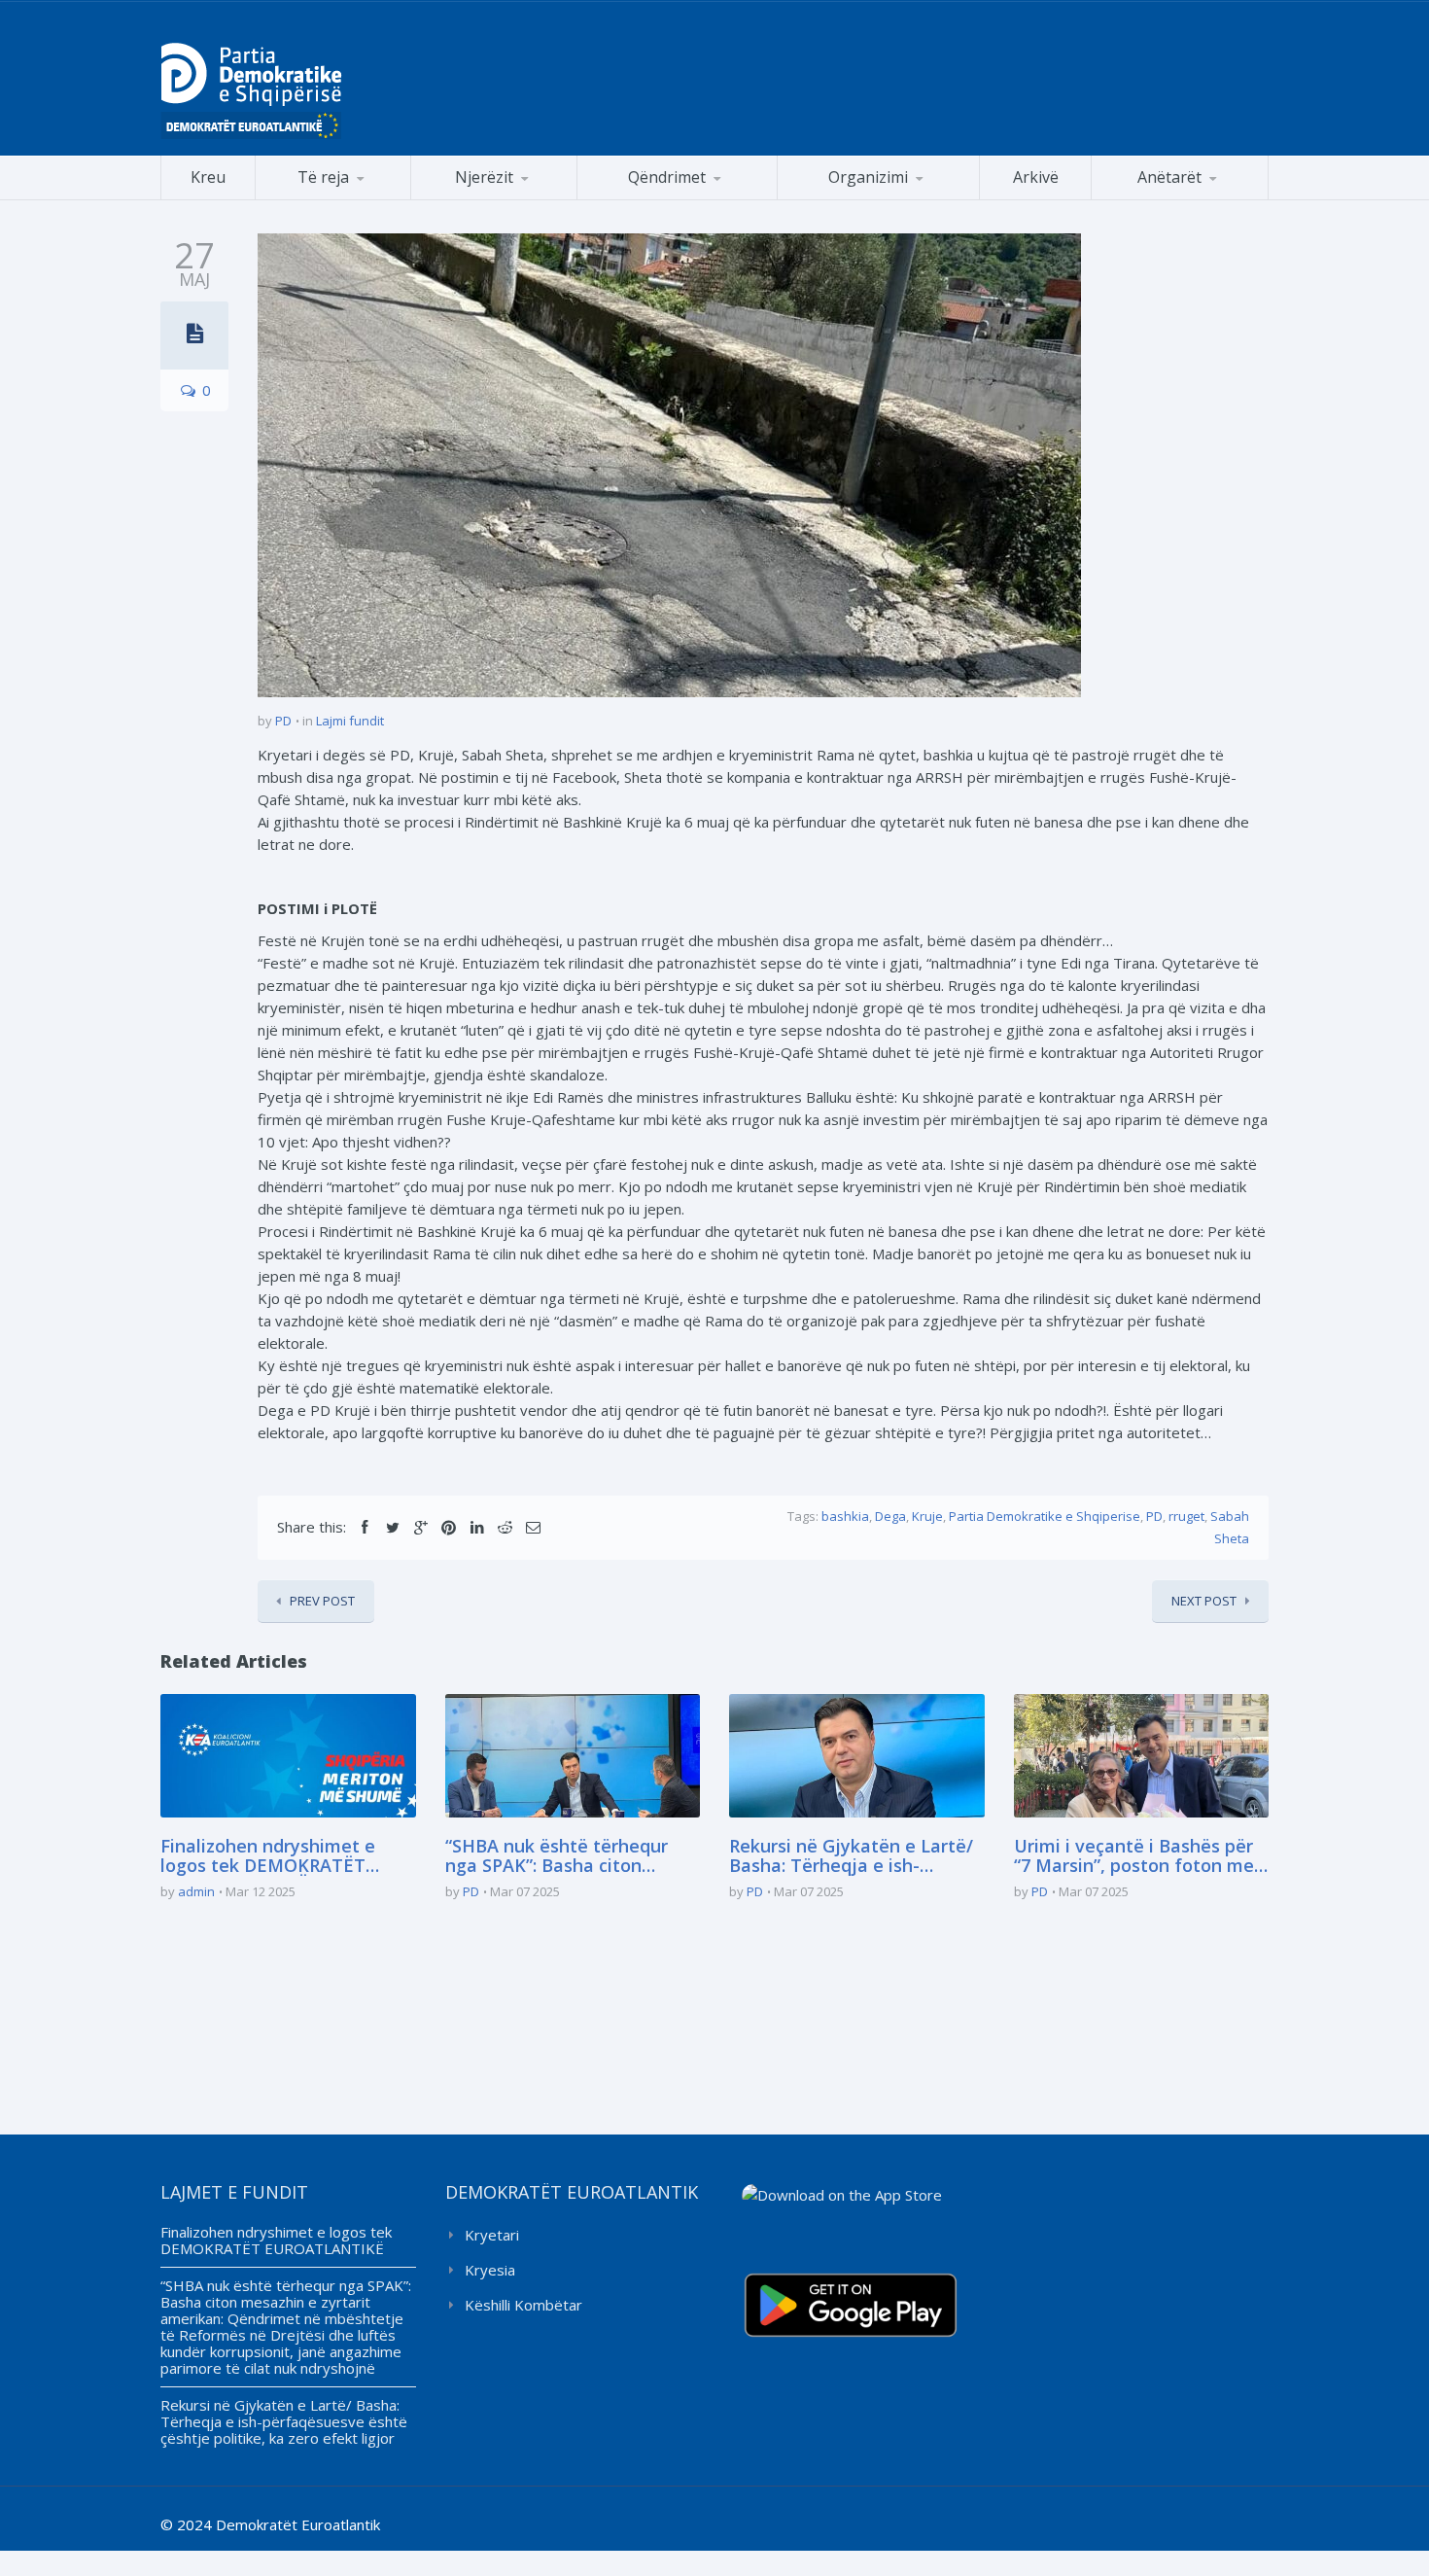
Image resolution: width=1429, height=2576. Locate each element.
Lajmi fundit (350, 721)
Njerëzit (484, 177)
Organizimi (868, 177)
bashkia (845, 1516)
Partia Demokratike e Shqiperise (1045, 1516)
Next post (1204, 1601)
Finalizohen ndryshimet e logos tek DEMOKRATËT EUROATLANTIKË (268, 1856)
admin (196, 1891)
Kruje (927, 1516)
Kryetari (492, 2235)
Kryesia (490, 2270)
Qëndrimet (667, 177)
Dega (890, 1516)
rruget (1186, 1516)
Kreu (208, 177)
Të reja (323, 177)
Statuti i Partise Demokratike (879, 199)
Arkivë (1036, 177)
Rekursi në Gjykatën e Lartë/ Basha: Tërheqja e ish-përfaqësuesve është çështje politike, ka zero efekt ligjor (854, 1856)
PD (283, 721)
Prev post (322, 1601)
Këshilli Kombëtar (523, 2305)
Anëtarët (1169, 177)
